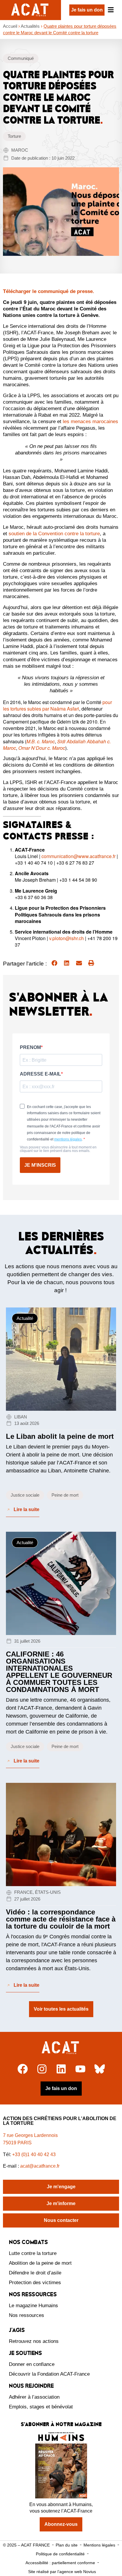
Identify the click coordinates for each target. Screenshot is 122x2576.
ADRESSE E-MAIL (40, 1074)
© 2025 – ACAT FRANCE (26, 2545)
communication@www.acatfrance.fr (78, 856)
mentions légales (68, 1139)
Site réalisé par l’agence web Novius (62, 2572)
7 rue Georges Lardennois (30, 2135)
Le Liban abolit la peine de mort (60, 1436)
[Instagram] (42, 2069)
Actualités (30, 26)
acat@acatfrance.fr (40, 2166)
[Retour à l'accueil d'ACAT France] (30, 10)
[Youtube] (80, 2069)
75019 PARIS (17, 2143)
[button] (54, 963)
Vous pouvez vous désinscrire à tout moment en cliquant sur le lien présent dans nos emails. (58, 1149)
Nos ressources (27, 2315)
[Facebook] (23, 2069)
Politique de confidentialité (60, 2554)
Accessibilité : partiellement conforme (60, 2563)
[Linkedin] (61, 2069)
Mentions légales (99, 2545)
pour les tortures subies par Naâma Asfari (57, 705)
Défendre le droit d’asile (35, 2273)
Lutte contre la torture (33, 2253)
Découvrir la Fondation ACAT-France (49, 2374)
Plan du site (67, 2545)
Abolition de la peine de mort (40, 2263)
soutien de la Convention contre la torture (54, 534)
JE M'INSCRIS (40, 1165)
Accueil (10, 26)
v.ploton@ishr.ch (66, 938)
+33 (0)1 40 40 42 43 (34, 2154)
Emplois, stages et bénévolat (41, 2407)
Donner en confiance (32, 2364)
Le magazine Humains (33, 2306)
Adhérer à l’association (34, 2397)
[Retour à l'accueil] (61, 2048)
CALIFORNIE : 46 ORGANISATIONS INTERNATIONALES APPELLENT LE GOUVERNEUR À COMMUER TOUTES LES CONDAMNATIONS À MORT (59, 1672)
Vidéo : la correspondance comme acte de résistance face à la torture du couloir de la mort (61, 1919)
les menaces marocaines (90, 422)
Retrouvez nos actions (34, 2341)
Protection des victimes (35, 2283)
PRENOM (30, 1048)
